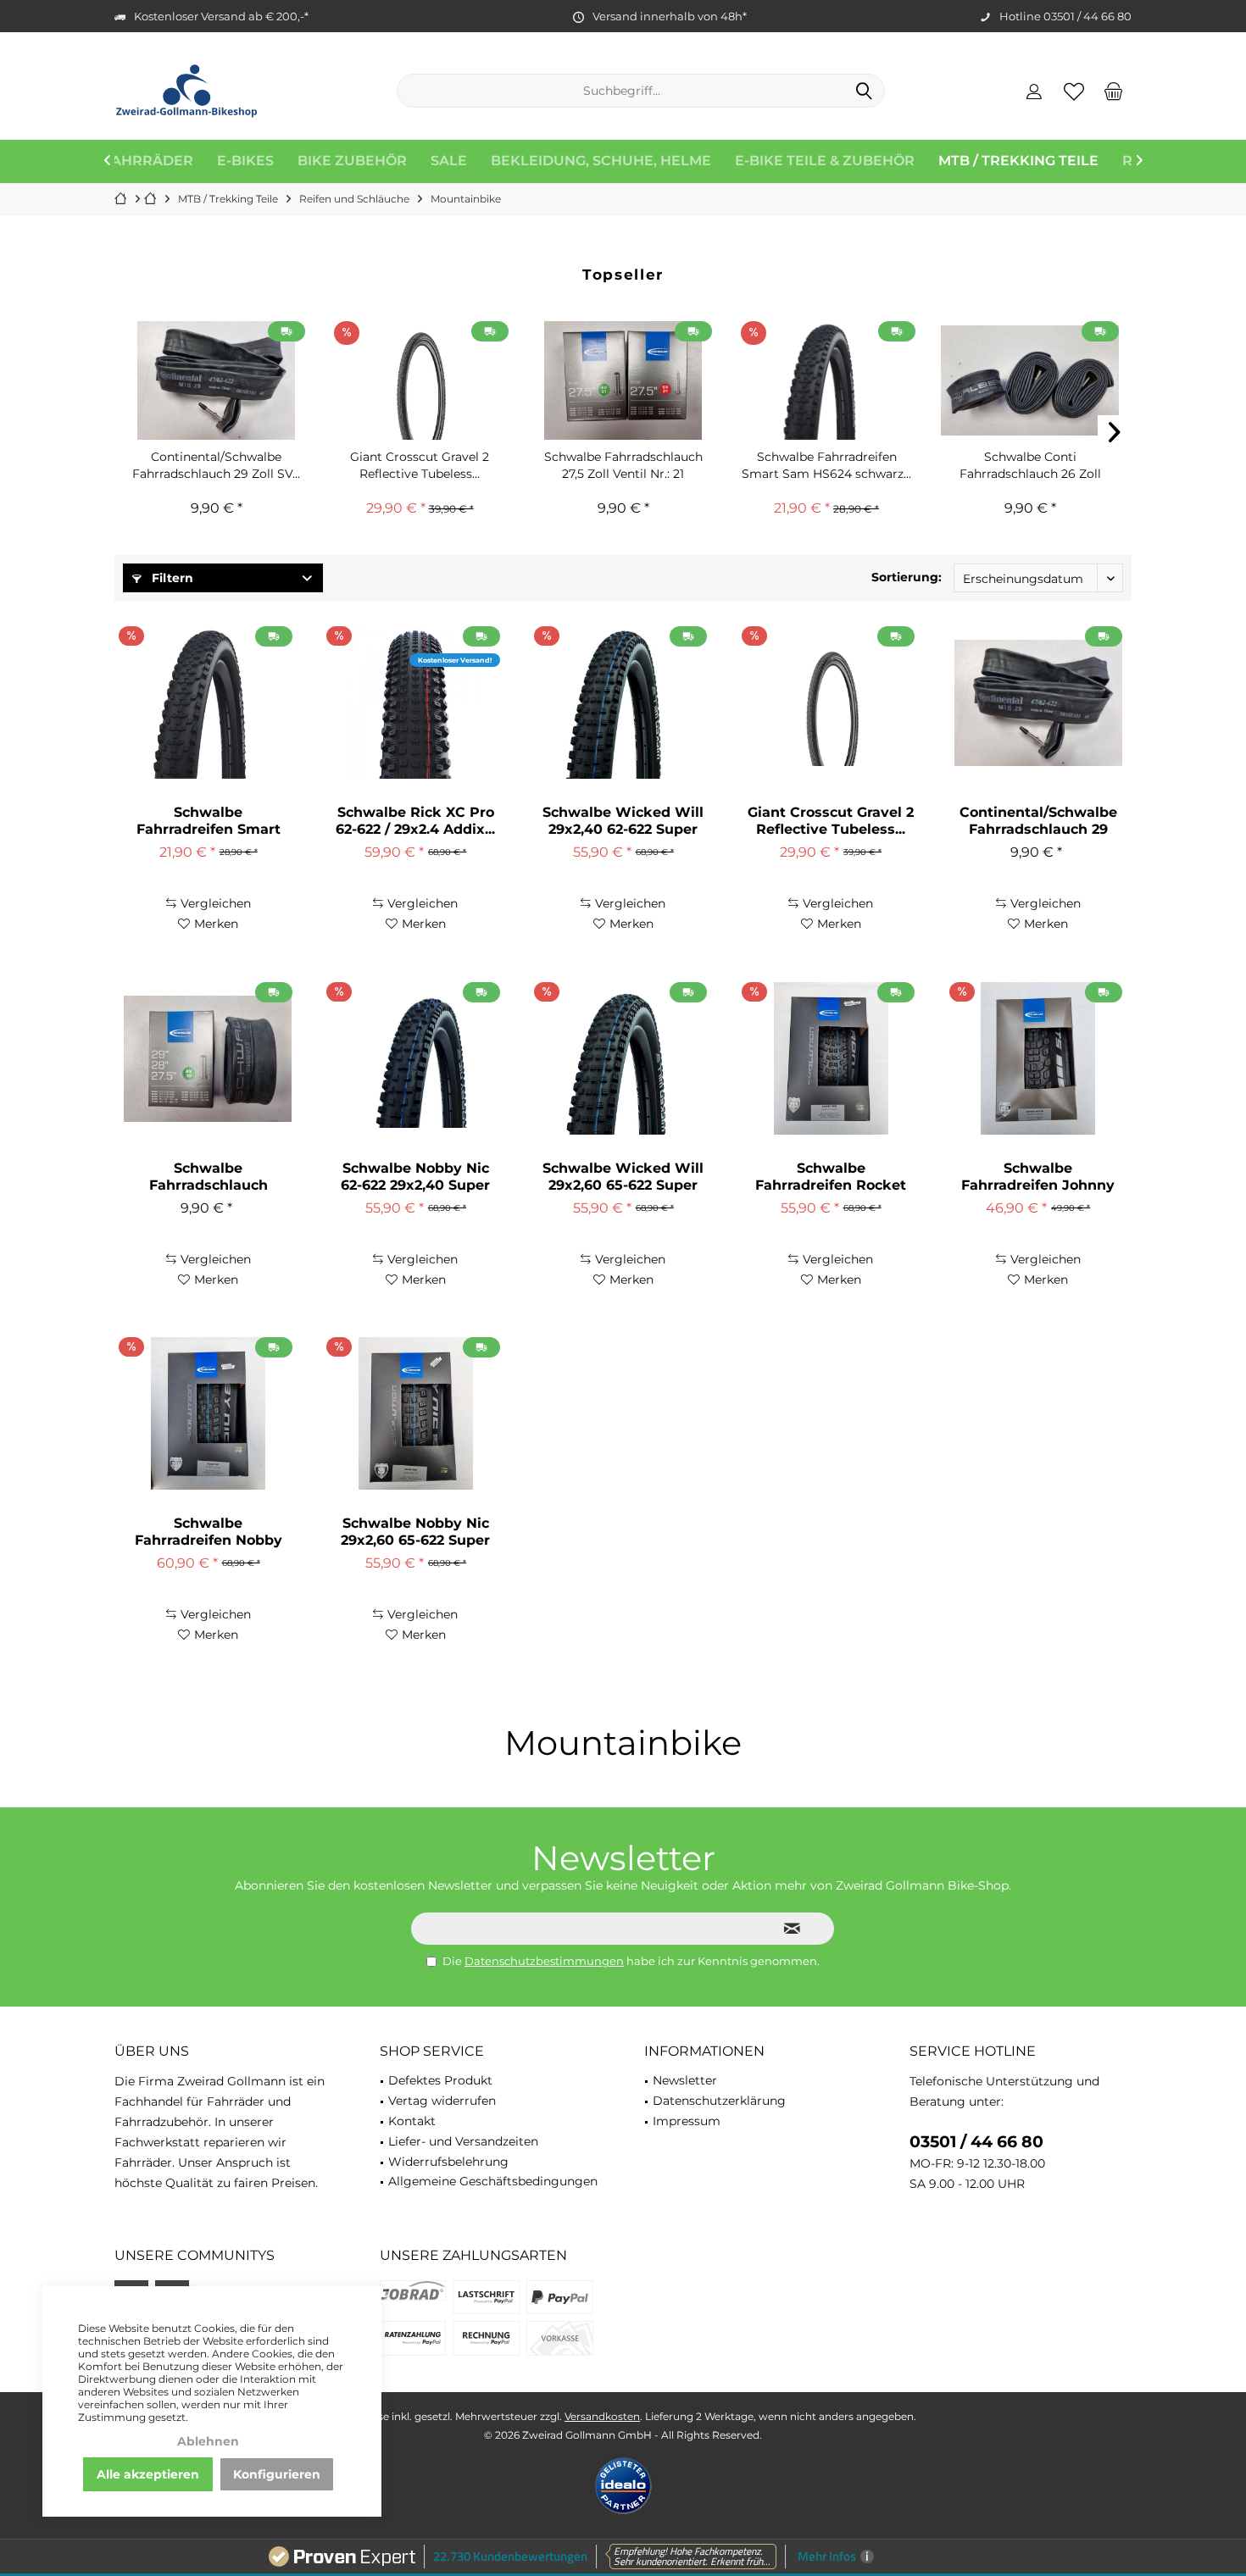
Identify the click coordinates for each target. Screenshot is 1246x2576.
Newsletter (685, 2080)
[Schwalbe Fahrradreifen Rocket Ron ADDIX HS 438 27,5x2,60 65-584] (831, 1058)
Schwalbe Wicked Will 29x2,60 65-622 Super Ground (623, 1177)
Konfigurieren (277, 2474)
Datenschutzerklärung (719, 2101)
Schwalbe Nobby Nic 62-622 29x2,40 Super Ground (415, 1177)
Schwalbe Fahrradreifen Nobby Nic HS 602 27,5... (209, 1532)
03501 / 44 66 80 (976, 2142)
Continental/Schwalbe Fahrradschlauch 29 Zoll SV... (216, 465)
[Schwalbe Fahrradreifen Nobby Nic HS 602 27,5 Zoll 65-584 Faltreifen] (208, 1413)
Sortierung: (907, 577)
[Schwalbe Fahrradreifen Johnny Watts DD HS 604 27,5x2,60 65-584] (1038, 1058)
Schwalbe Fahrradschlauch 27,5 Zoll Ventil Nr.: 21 (623, 465)
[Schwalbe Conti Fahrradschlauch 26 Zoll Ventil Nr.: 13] (1030, 380)
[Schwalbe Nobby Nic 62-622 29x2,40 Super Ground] (415, 1058)
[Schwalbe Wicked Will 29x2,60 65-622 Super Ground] (623, 1058)
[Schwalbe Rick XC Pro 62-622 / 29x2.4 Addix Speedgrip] (415, 702)
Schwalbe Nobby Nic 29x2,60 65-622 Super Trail (415, 1532)
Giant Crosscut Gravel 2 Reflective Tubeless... (420, 465)
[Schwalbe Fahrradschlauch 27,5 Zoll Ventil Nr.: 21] (623, 380)
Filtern (171, 578)
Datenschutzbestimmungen (544, 1961)
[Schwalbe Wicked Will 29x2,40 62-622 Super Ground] (623, 702)
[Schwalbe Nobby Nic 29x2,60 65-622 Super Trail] (415, 1413)
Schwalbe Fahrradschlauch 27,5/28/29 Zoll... (209, 1177)
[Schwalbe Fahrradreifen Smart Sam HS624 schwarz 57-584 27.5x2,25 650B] (826, 380)
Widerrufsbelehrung (448, 2162)
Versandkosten (602, 2416)
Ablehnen (208, 2441)
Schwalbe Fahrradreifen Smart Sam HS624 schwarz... (826, 465)
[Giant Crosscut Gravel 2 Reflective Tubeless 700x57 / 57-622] (420, 380)
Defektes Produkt (440, 2080)
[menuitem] (1114, 91)
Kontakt (412, 2121)
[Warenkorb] (1114, 91)
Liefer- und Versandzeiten (463, 2141)
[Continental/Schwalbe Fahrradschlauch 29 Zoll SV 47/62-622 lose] (216, 380)
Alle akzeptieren (148, 2474)
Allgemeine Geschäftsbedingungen (493, 2181)
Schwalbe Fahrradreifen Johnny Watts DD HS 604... (1038, 1177)
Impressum (687, 2121)
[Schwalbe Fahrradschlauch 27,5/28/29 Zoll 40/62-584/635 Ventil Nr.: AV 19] (208, 1058)
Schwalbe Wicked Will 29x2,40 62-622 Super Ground (623, 821)
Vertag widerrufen (442, 2101)
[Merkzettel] (1074, 91)
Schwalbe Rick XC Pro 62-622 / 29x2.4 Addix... (415, 821)
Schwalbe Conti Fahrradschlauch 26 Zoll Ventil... (1030, 466)
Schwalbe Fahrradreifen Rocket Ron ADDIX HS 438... (831, 1177)
